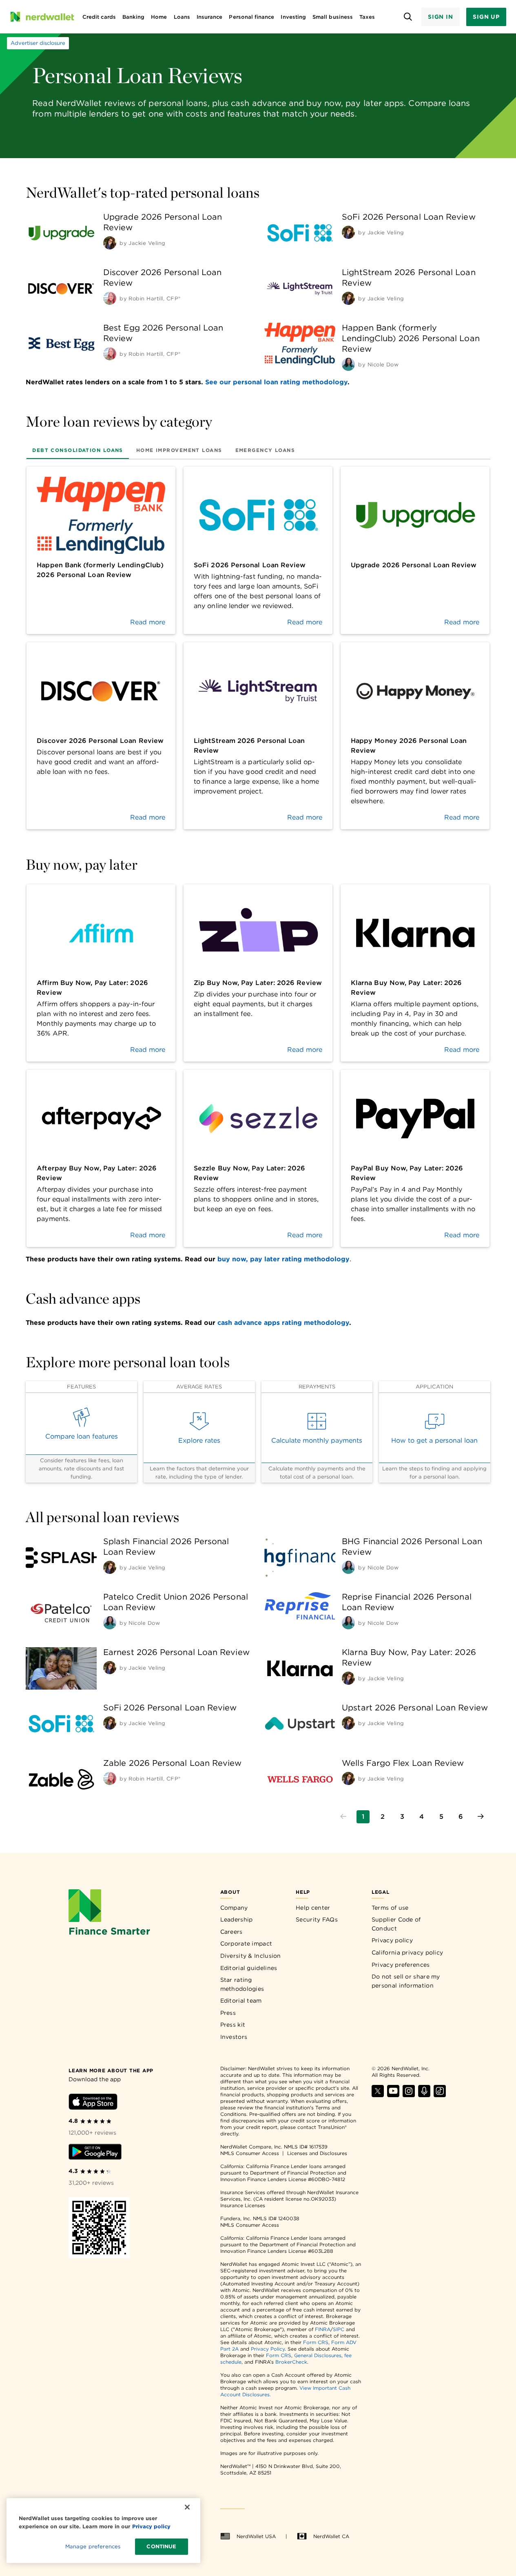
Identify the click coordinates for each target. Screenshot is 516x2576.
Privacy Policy (268, 2349)
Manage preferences (93, 2546)
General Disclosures (318, 2355)
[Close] (187, 2507)
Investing (293, 17)
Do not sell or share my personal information (406, 1981)
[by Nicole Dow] (348, 364)
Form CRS (316, 2342)
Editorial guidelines (249, 1968)
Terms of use (390, 1908)
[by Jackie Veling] (110, 243)
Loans (182, 17)
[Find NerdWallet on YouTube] (393, 2095)
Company (234, 1908)
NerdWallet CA (331, 2536)
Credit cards (99, 17)
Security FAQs (317, 1919)
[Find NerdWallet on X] (378, 2095)
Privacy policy (392, 1940)
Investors (234, 2037)
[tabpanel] (258, 648)
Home (159, 17)
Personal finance (251, 17)
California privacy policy (407, 1952)
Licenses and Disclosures (317, 2153)
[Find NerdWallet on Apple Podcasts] (424, 2095)
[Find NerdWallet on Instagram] (409, 2095)
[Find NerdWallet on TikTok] (440, 2095)
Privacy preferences (401, 1965)
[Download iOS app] (93, 2103)
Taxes (367, 17)
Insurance (210, 17)
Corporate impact (246, 1944)
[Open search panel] (408, 17)
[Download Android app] (95, 2153)
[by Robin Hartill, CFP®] (110, 298)
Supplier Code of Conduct (396, 1924)
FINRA (323, 2329)
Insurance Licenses (243, 2205)
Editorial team (241, 2001)
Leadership (237, 1919)
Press (228, 2013)
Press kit (233, 2025)
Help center (313, 1908)
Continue (161, 2546)
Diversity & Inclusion (251, 1956)
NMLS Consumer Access (250, 2153)
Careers (231, 1932)
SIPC (339, 2329)
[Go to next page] (481, 1817)
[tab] (78, 450)
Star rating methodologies (242, 1984)
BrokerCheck (291, 2362)
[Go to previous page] (343, 1817)
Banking (133, 17)
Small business (333, 17)
